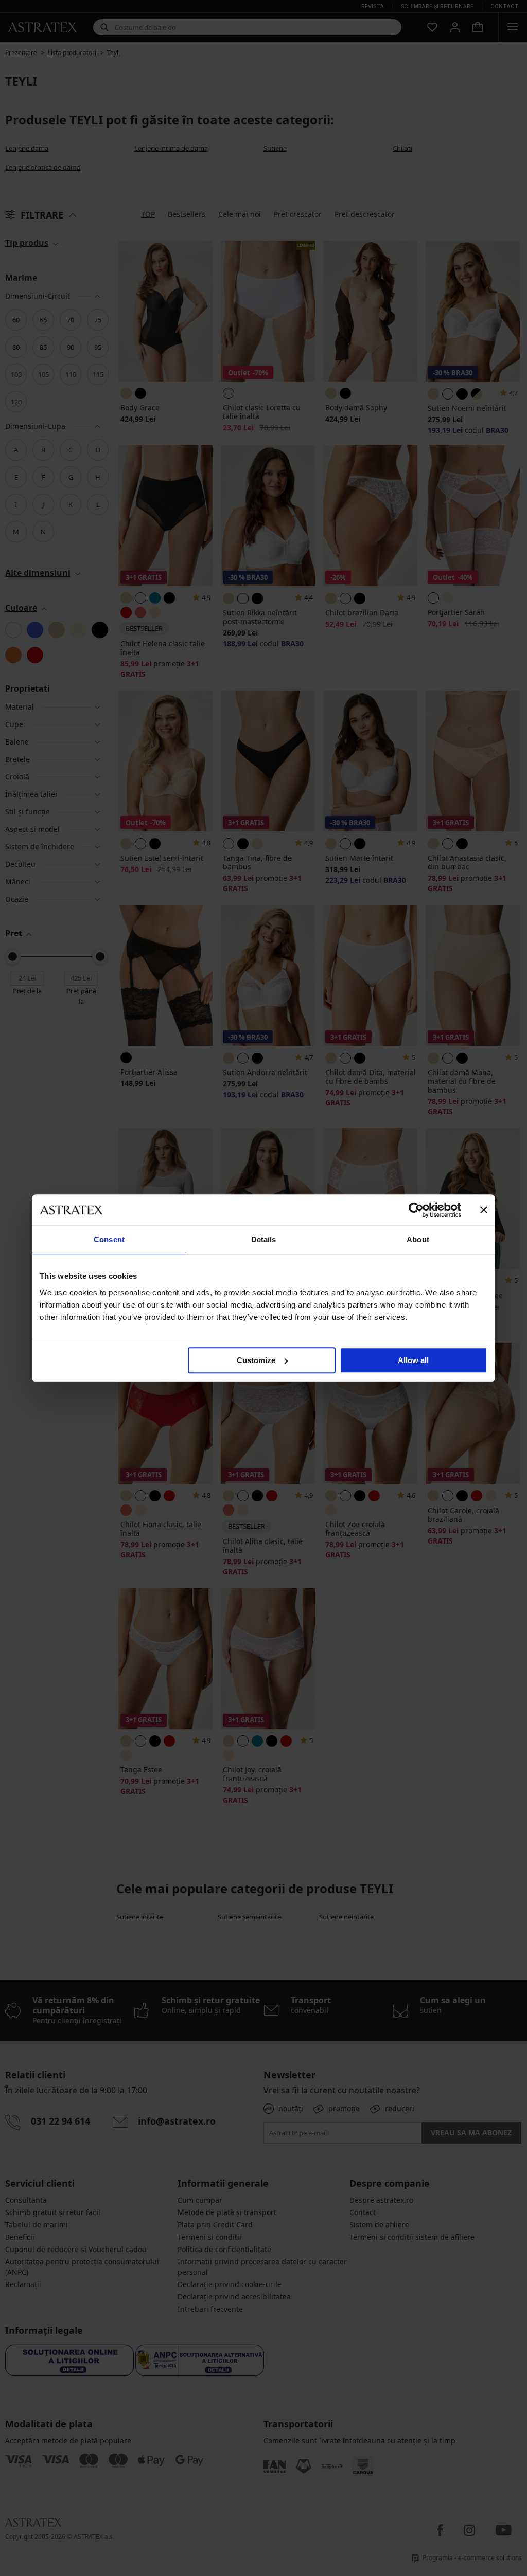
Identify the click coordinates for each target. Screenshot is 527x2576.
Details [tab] (264, 1239)
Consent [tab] (109, 1239)
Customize (256, 1360)
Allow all (413, 1360)
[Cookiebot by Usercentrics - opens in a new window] (416, 1210)
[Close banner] (484, 1210)
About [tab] (418, 1239)
